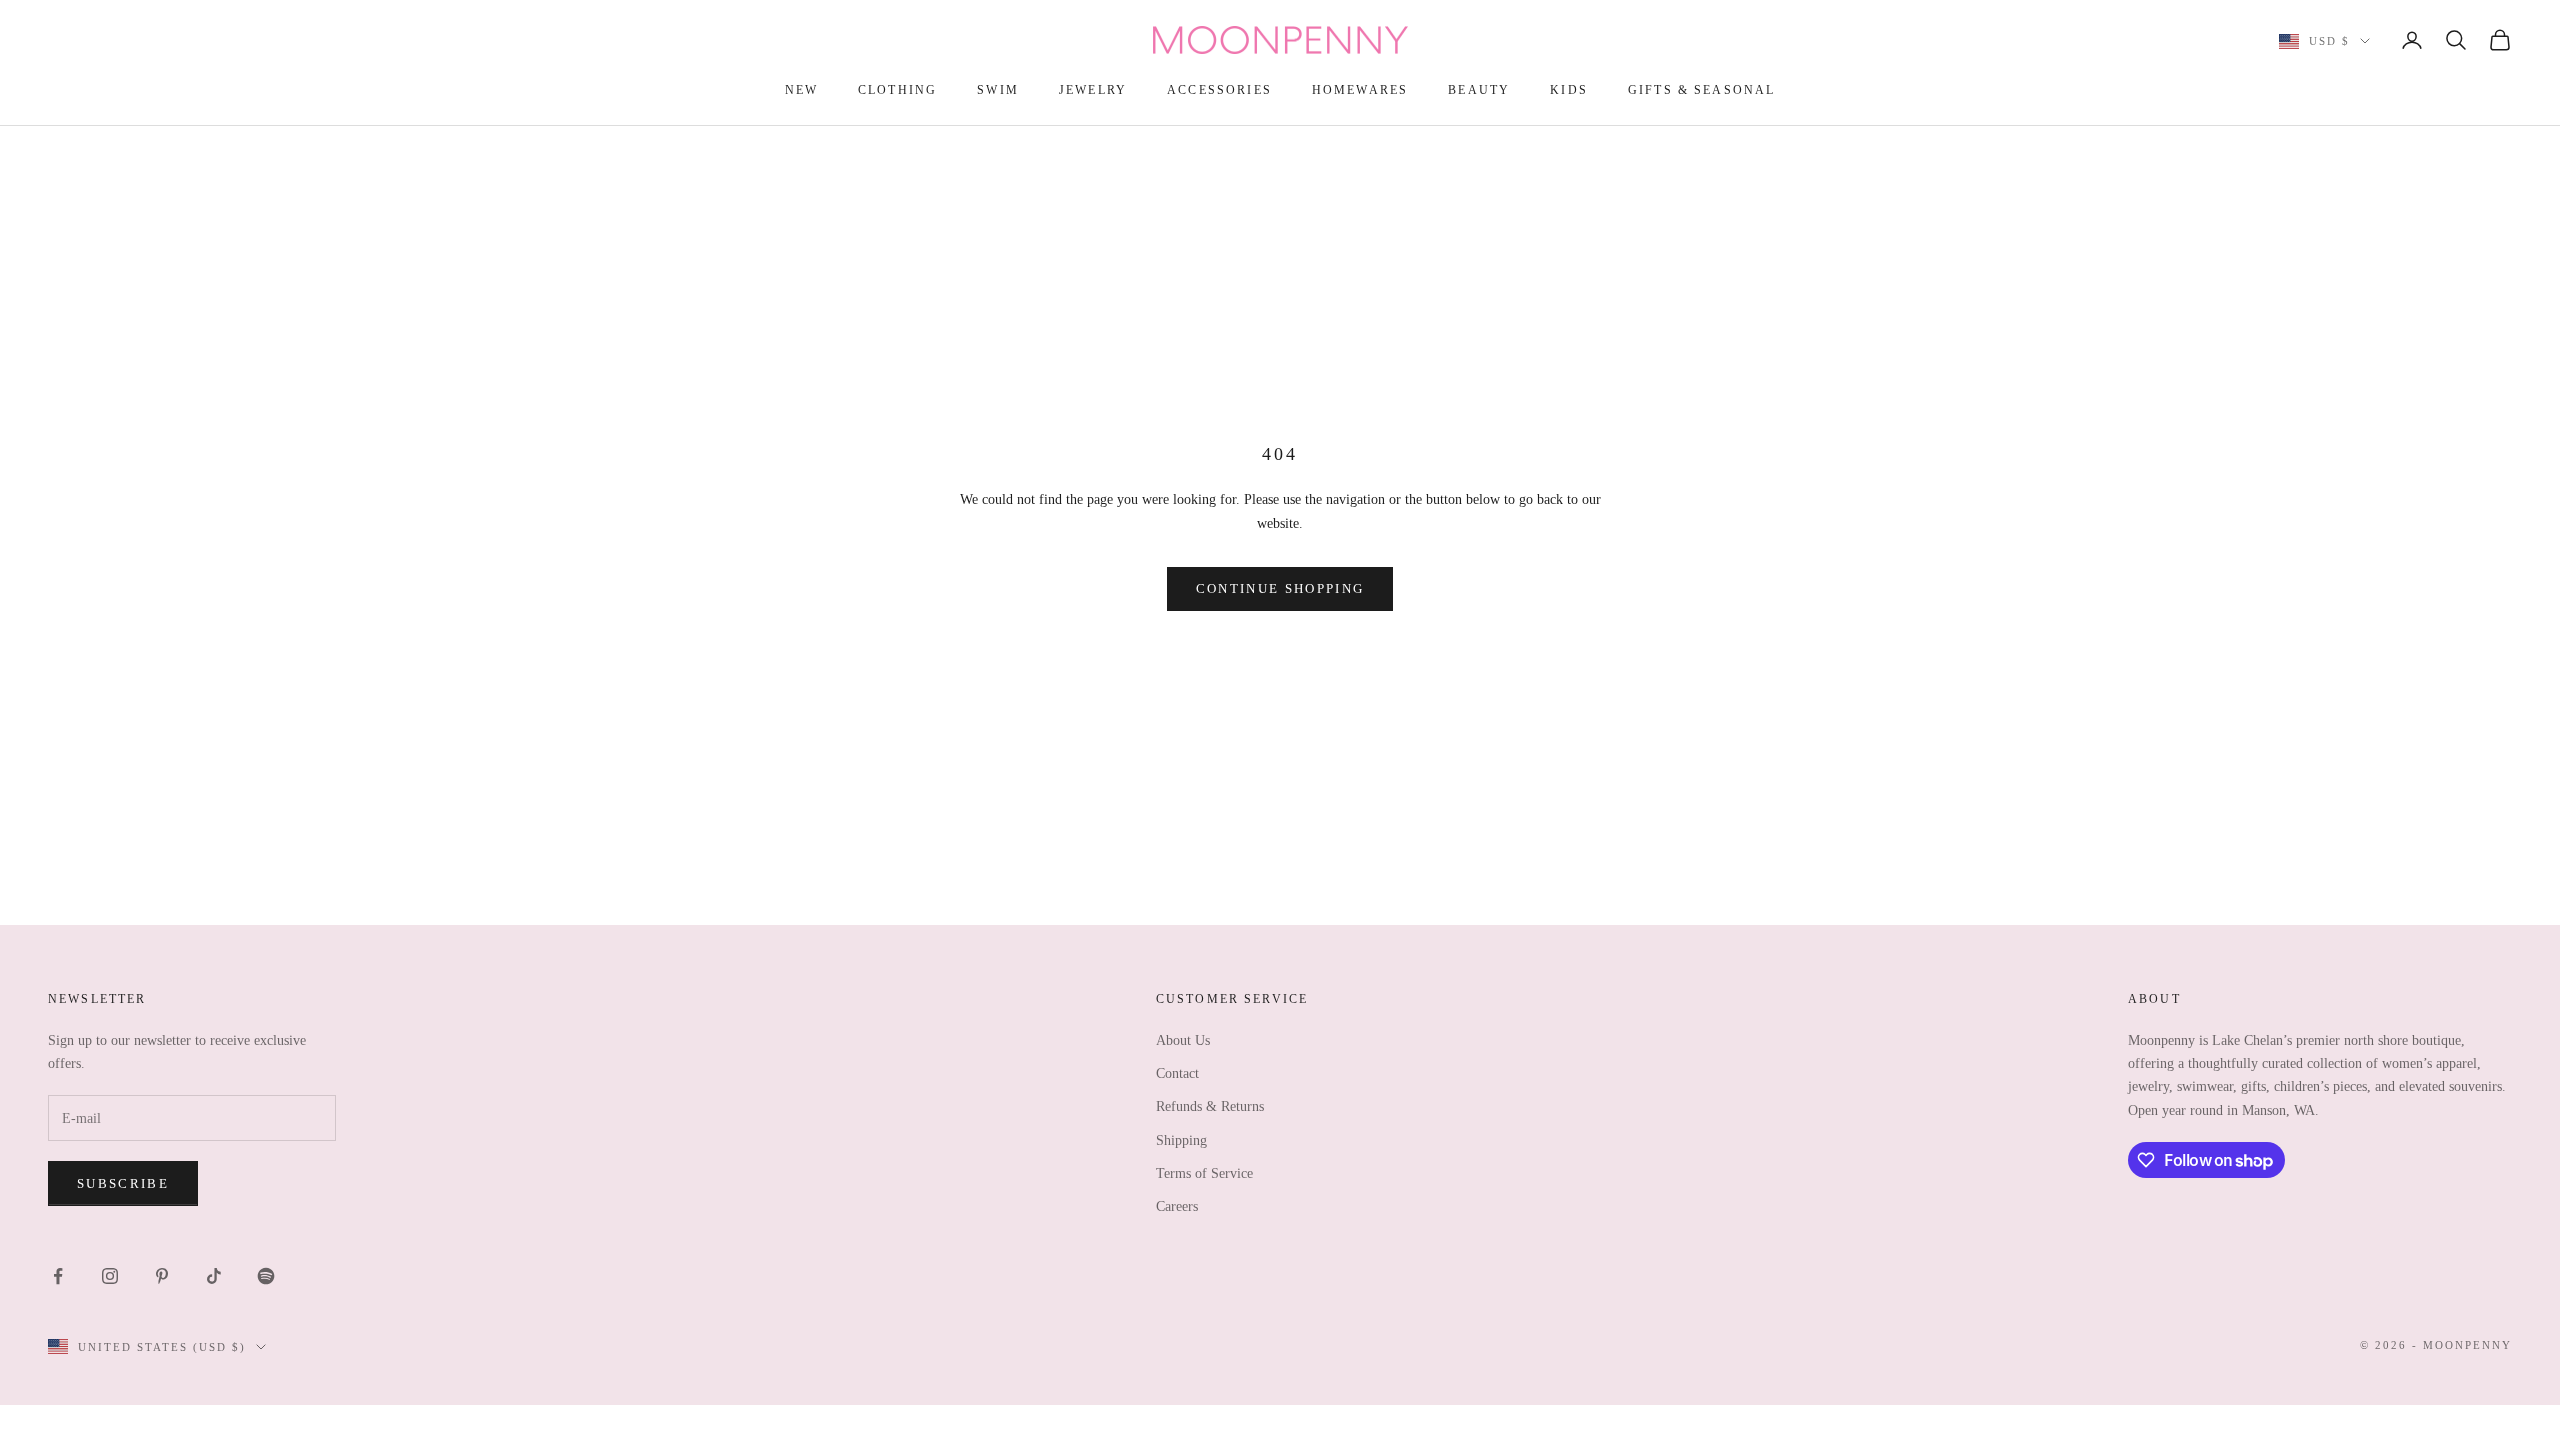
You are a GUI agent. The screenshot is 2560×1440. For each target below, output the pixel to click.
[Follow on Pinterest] (162, 1276)
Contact (1177, 1073)
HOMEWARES (1360, 90)
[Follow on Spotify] (266, 1276)
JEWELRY (1093, 90)
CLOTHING (897, 90)
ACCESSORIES (1219, 90)
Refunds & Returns (1210, 1106)
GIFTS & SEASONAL (1702, 90)
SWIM (998, 90)
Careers (1177, 1206)
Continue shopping (1280, 588)
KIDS (1569, 90)
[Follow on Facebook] (58, 1276)
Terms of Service (1204, 1173)
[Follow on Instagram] (110, 1276)
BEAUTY (1479, 90)
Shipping (1181, 1140)
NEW (801, 90)
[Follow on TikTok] (214, 1276)
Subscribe (123, 1183)
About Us (1183, 1040)
